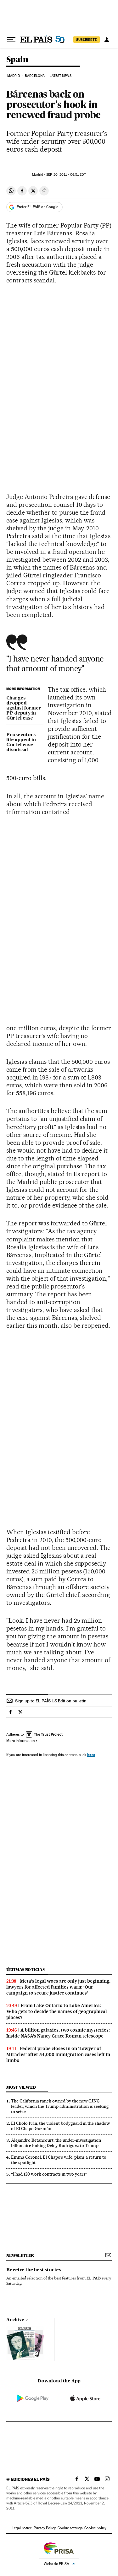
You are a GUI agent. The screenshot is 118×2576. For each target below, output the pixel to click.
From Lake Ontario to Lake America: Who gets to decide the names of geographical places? (57, 2011)
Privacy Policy (45, 2528)
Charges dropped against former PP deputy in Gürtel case (24, 708)
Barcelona (35, 76)
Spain (17, 60)
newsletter (20, 2255)
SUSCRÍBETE (87, 40)
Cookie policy (95, 2528)
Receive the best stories (34, 2270)
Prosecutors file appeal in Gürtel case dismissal (21, 742)
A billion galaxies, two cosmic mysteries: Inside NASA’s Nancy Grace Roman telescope (58, 2033)
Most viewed (21, 2087)
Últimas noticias (25, 1970)
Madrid (14, 76)
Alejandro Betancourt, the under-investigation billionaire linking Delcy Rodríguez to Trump (56, 2143)
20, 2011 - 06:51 (66, 175)
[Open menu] (11, 40)
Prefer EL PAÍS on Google (37, 207)
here (91, 1755)
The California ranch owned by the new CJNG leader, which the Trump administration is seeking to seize (60, 2106)
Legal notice (22, 2528)
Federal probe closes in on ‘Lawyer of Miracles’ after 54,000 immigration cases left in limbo (58, 2054)
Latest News (61, 76)
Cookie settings (70, 2528)
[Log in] (107, 40)
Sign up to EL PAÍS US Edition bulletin (51, 1701)
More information (20, 1741)
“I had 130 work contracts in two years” (49, 2174)
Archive (15, 2320)
